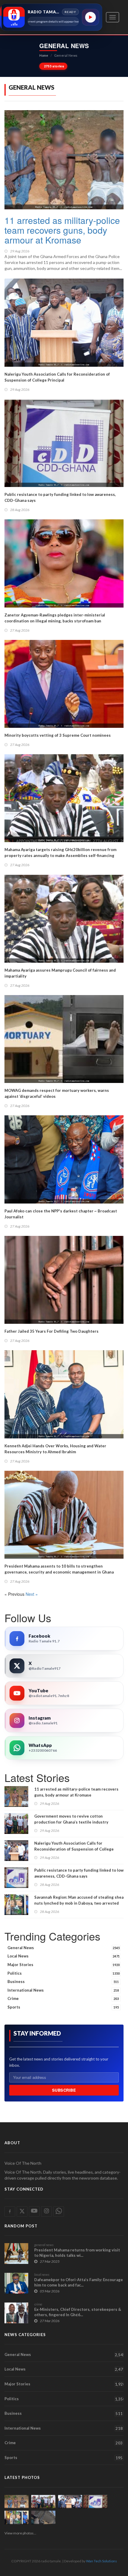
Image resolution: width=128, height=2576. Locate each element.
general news (44, 2245)
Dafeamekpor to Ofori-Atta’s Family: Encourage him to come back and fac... (79, 2282)
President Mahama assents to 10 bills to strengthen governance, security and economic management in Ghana (59, 1569)
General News (64, 1948)
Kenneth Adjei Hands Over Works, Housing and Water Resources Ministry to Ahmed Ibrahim (55, 1449)
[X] (17, 1666)
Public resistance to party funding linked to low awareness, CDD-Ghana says (60, 497)
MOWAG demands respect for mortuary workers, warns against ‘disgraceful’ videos (57, 1093)
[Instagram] (17, 1721)
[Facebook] (17, 1639)
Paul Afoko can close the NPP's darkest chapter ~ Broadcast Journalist (61, 1214)
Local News (64, 1956)
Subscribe (64, 2090)
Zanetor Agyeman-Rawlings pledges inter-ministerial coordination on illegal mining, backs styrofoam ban (55, 618)
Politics (64, 1973)
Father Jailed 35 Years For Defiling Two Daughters (51, 1331)
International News (63, 1990)
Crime (63, 1998)
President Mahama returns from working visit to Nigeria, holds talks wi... (77, 2253)
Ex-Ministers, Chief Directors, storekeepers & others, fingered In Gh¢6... (78, 2312)
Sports (63, 2007)
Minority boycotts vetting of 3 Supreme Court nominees (58, 735)
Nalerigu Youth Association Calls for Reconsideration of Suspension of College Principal (57, 377)
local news (42, 2274)
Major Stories (64, 1965)
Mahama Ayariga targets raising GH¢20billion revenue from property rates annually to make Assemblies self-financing (60, 853)
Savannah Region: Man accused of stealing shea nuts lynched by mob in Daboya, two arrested (79, 1900)
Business (63, 1982)
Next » (32, 1594)
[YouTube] (17, 1693)
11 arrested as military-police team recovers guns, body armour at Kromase (62, 230)
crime (38, 2304)
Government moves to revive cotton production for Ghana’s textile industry (71, 1819)
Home (44, 55)
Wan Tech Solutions (102, 2561)
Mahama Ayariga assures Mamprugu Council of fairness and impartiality (60, 973)
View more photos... (20, 2533)
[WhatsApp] (17, 1748)
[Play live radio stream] (90, 17)
